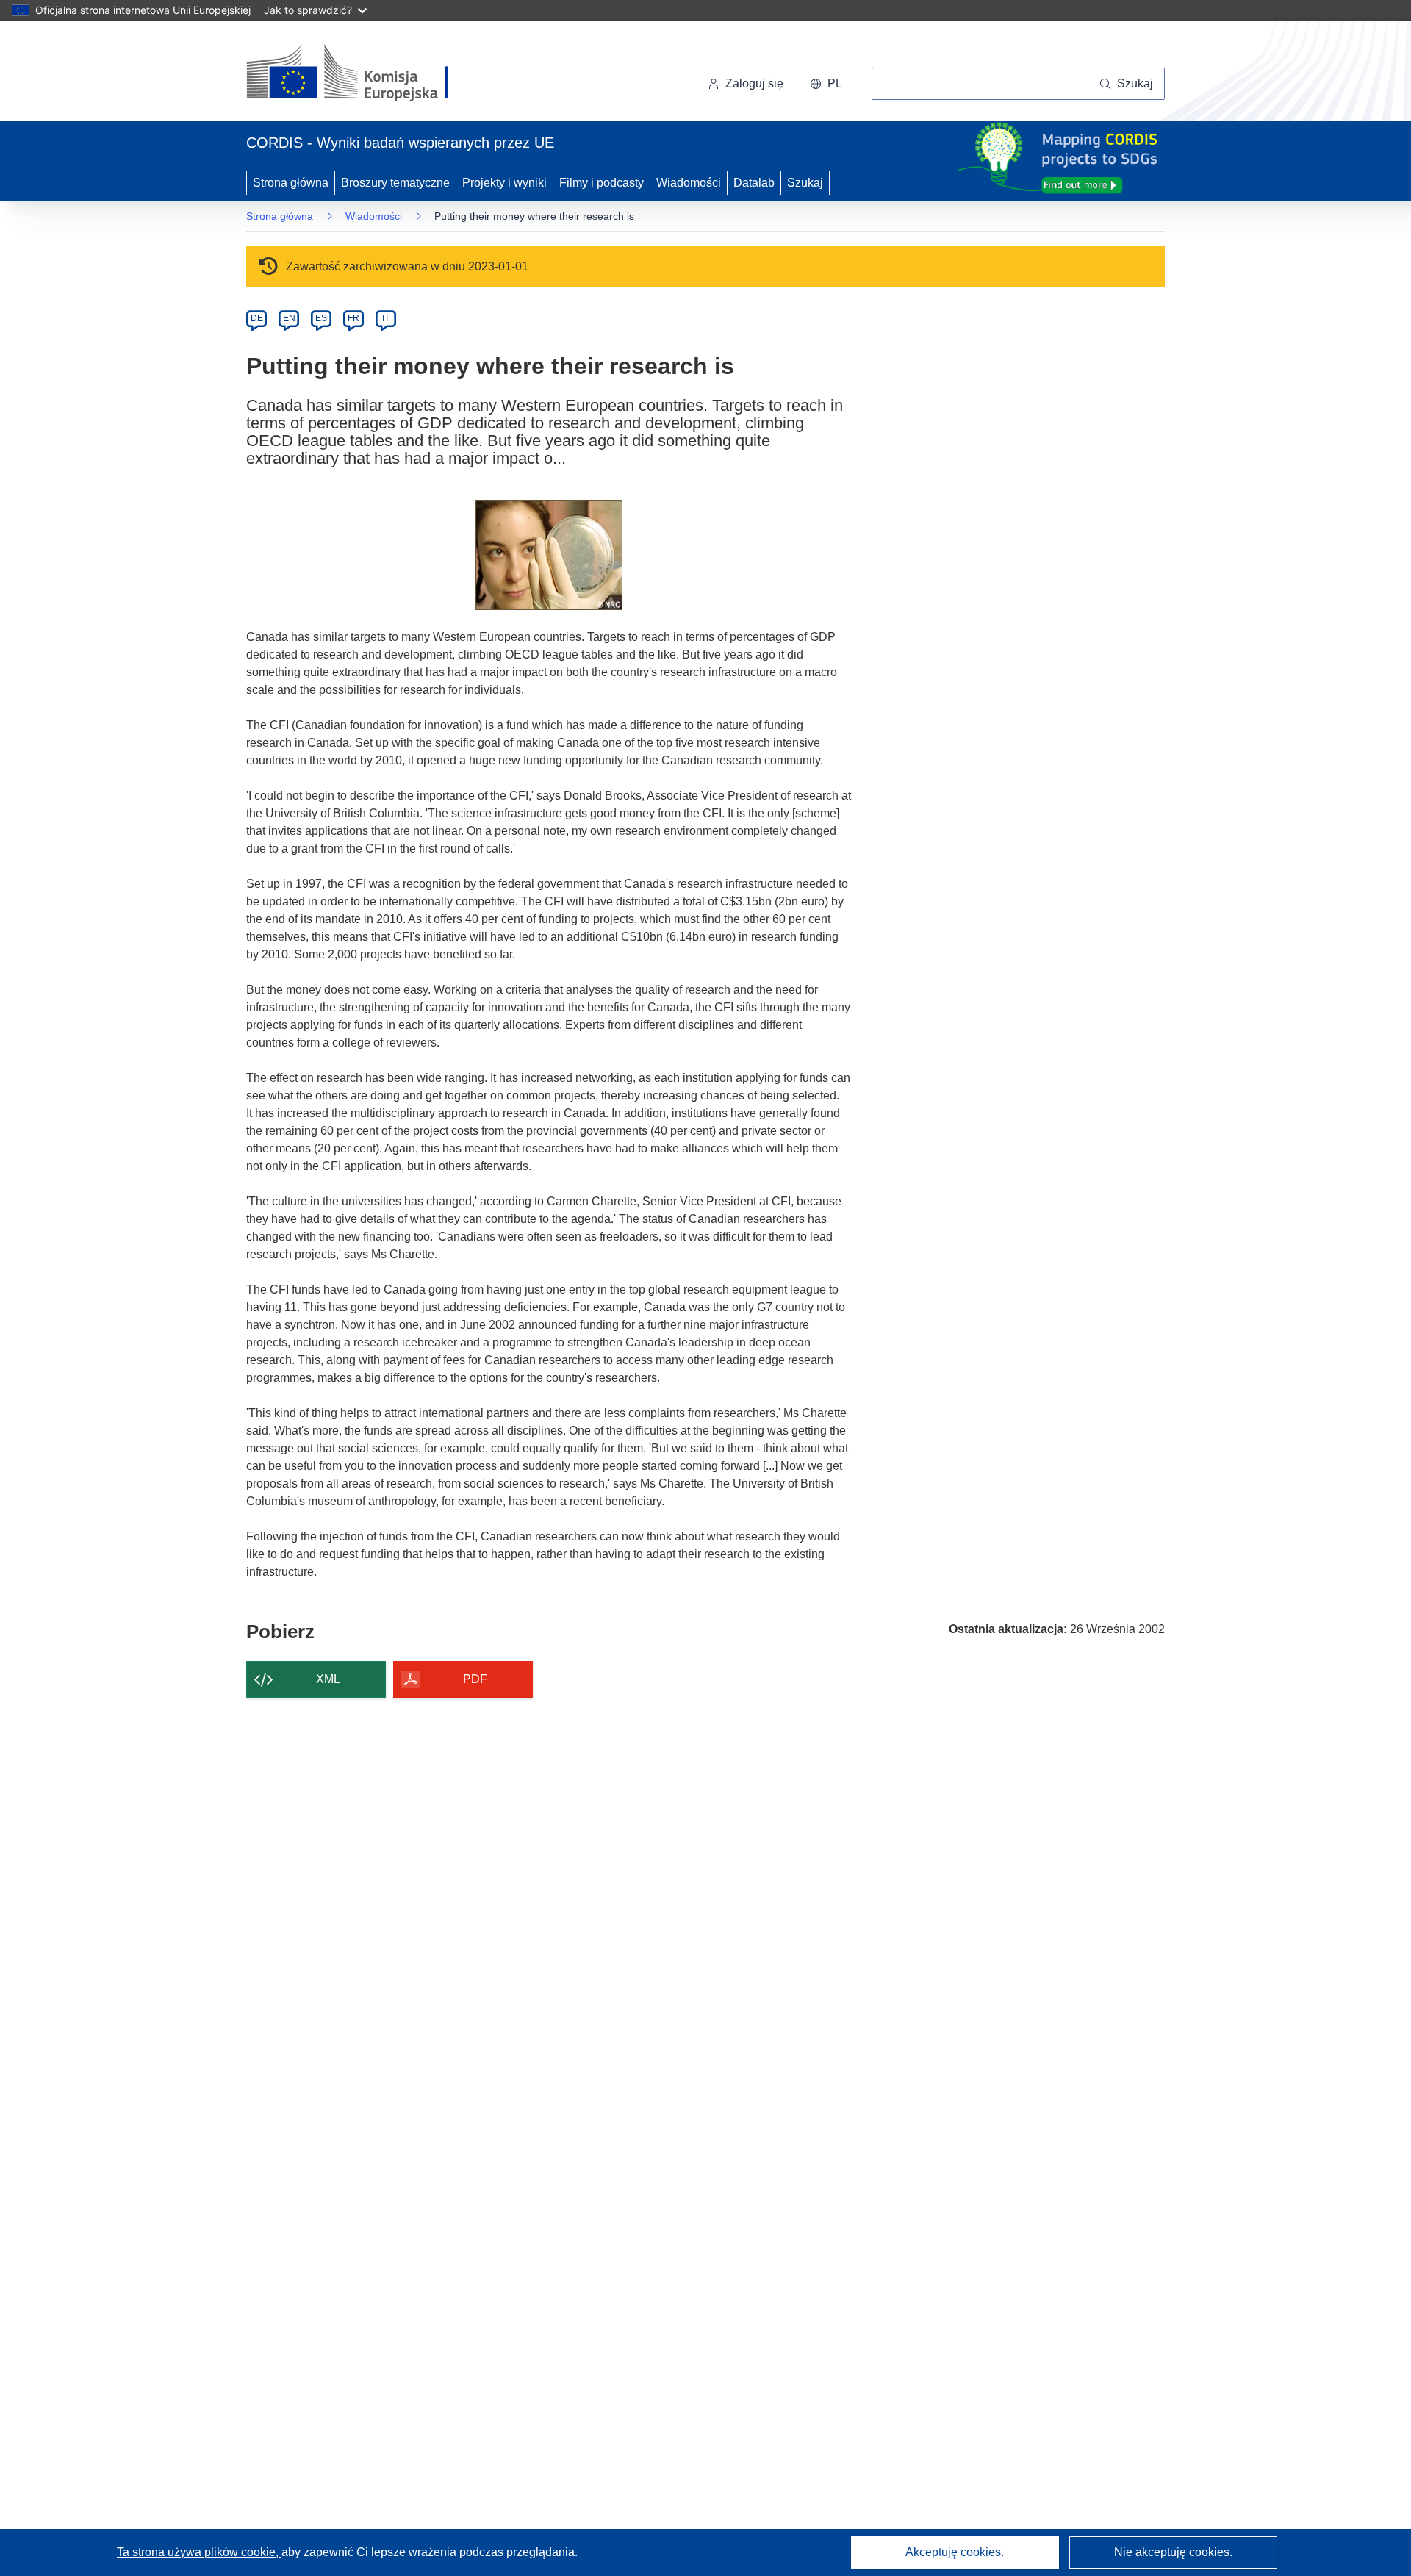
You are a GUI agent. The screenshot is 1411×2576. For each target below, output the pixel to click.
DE (257, 318)
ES (321, 318)
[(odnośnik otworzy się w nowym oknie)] (365, 73)
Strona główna (291, 183)
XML (328, 1679)
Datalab (754, 183)
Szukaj (805, 183)
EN (289, 318)
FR (353, 318)
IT (386, 318)
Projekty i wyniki (505, 183)
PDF (475, 1679)
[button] (826, 84)
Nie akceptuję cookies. (1173, 2552)
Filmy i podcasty (602, 183)
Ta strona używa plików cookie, (199, 2552)
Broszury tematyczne (395, 183)
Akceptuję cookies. (955, 2552)
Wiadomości (689, 183)
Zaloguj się (754, 83)
